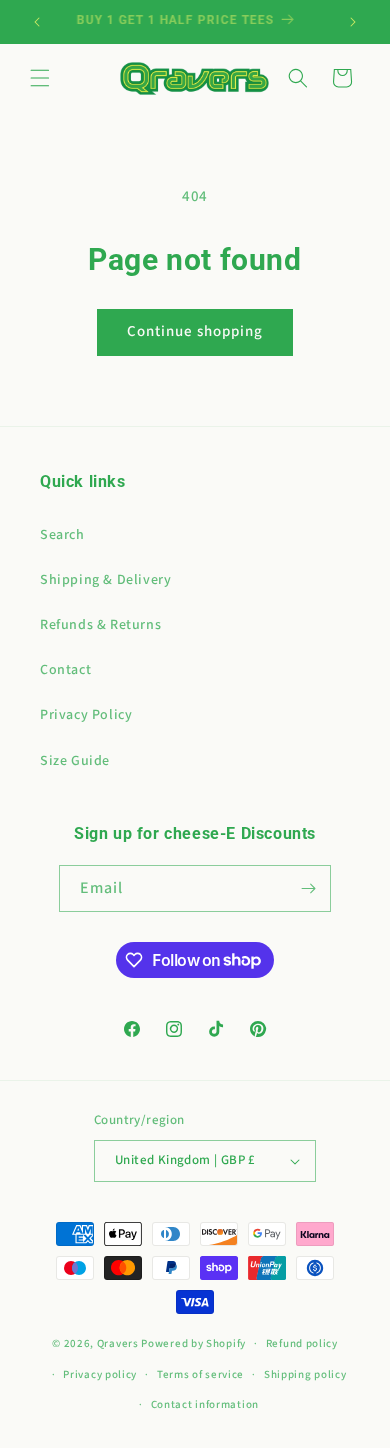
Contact (65, 670)
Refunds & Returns (100, 625)
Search (62, 535)
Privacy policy (100, 1374)
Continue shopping (195, 331)
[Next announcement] (353, 22)
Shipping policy (305, 1374)
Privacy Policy (86, 715)
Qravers (118, 1343)
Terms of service (200, 1374)
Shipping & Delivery (105, 580)
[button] (40, 78)
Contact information (205, 1404)
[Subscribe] (308, 888)
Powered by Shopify (193, 1343)
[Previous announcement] (37, 22)
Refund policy (302, 1343)
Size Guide (75, 761)
